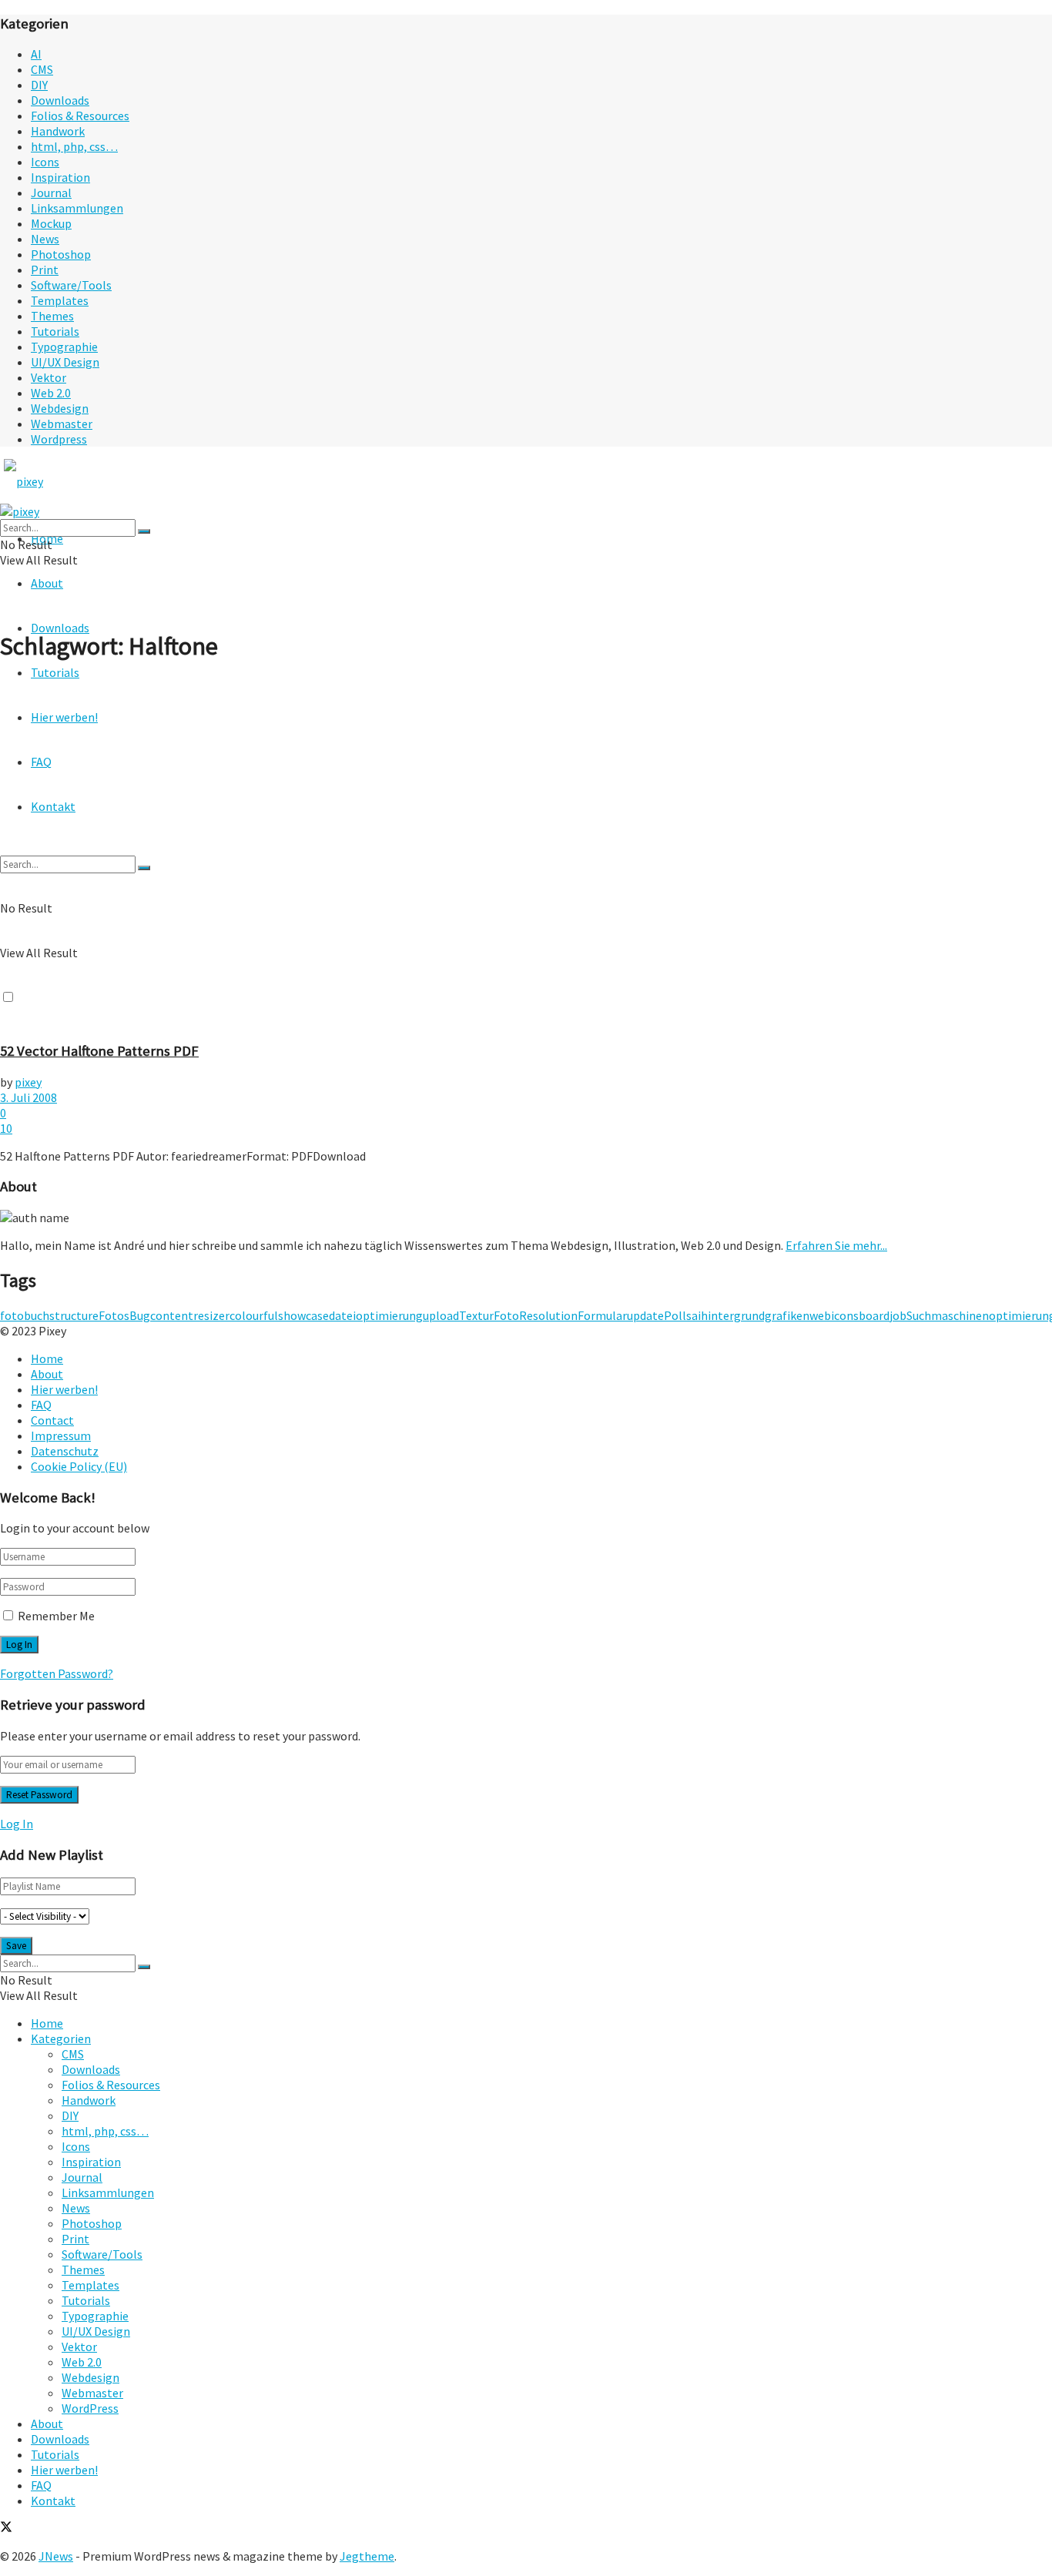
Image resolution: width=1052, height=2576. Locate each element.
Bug (140, 1315)
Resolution (548, 1315)
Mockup (51, 223)
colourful (254, 1315)
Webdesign (60, 408)
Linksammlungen (77, 208)
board (874, 1315)
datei (342, 1315)
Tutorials (55, 331)
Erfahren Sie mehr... (836, 1245)
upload (441, 1315)
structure (74, 1315)
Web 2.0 (51, 393)
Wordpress (59, 439)
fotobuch (25, 1315)
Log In (17, 1824)
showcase (303, 1315)
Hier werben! (64, 1389)
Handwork (58, 131)
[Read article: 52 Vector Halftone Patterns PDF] (526, 853)
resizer (211, 1315)
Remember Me (56, 1616)
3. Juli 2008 (28, 1097)
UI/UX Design (65, 362)
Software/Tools (71, 285)
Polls (678, 1315)
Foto (506, 1315)
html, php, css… (74, 146)
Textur (476, 1315)
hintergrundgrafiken (755, 1315)
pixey (28, 1082)
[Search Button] (144, 531)
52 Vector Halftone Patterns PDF (99, 1051)
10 (6, 1128)
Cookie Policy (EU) (79, 1466)
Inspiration (60, 177)
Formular (602, 1315)
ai (696, 1315)
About (47, 583)
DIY (39, 85)
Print (45, 270)
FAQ (41, 1405)
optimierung (389, 1315)
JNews (56, 2556)
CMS (42, 69)
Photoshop (61, 254)
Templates (60, 300)
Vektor (49, 377)
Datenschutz (65, 1451)
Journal (51, 193)
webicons (834, 1315)
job (898, 1315)
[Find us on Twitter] (6, 2528)
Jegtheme (367, 2556)
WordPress (90, 2408)
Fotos (114, 1315)
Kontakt (53, 2501)
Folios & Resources (80, 116)
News (45, 239)
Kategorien (61, 2038)
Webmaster (62, 424)
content (172, 1315)
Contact (52, 1420)
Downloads (60, 100)
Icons (45, 162)
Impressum (61, 1435)
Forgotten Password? (57, 1673)
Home (47, 1358)
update (645, 1315)
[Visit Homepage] (52, 481)
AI (36, 54)
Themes (52, 316)
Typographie (64, 347)
